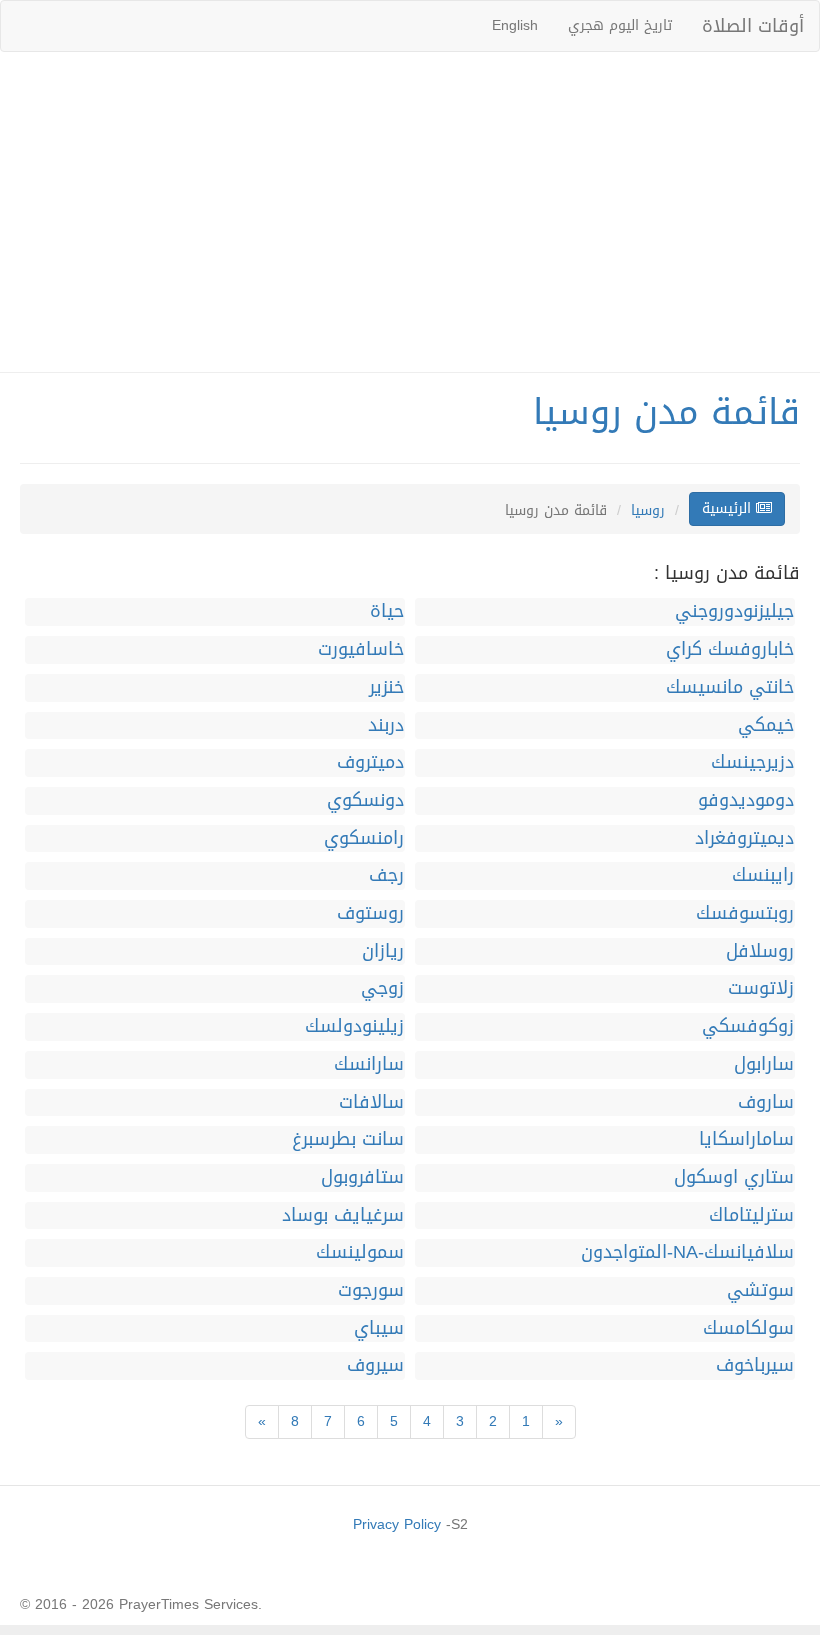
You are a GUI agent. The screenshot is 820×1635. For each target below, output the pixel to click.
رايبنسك (763, 876)
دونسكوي (365, 801)
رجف (386, 876)
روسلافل (760, 952)
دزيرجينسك (752, 763)
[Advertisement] (410, 212)
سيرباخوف (755, 1366)
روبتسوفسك (745, 914)
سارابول (764, 1065)
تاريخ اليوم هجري (620, 25)
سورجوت (371, 1291)
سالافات (371, 1103)
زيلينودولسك (354, 1027)
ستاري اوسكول (734, 1178)
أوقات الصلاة (753, 26)
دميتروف (370, 763)
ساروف (766, 1103)
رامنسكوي (364, 839)
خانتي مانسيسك (730, 688)
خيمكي (766, 726)
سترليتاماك (751, 1216)
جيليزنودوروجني (734, 612)
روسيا (648, 510)
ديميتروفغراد (744, 839)
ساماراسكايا (746, 1140)
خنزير (386, 688)
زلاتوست (761, 989)
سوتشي (760, 1291)
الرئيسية (729, 508)
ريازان (383, 952)
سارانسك (369, 1065)
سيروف (375, 1366)
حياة (387, 612)
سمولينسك (360, 1253)
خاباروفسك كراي (730, 650)
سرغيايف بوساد (343, 1216)
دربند (386, 726)
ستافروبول (362, 1178)
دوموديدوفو (746, 801)
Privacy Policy (397, 1524)
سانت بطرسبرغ (348, 1140)
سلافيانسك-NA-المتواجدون (687, 1253)
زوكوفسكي (748, 1027)
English (515, 25)
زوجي (382, 989)
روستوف (370, 914)
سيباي (379, 1329)
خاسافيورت (361, 650)
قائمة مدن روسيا (666, 412)
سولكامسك (748, 1329)
